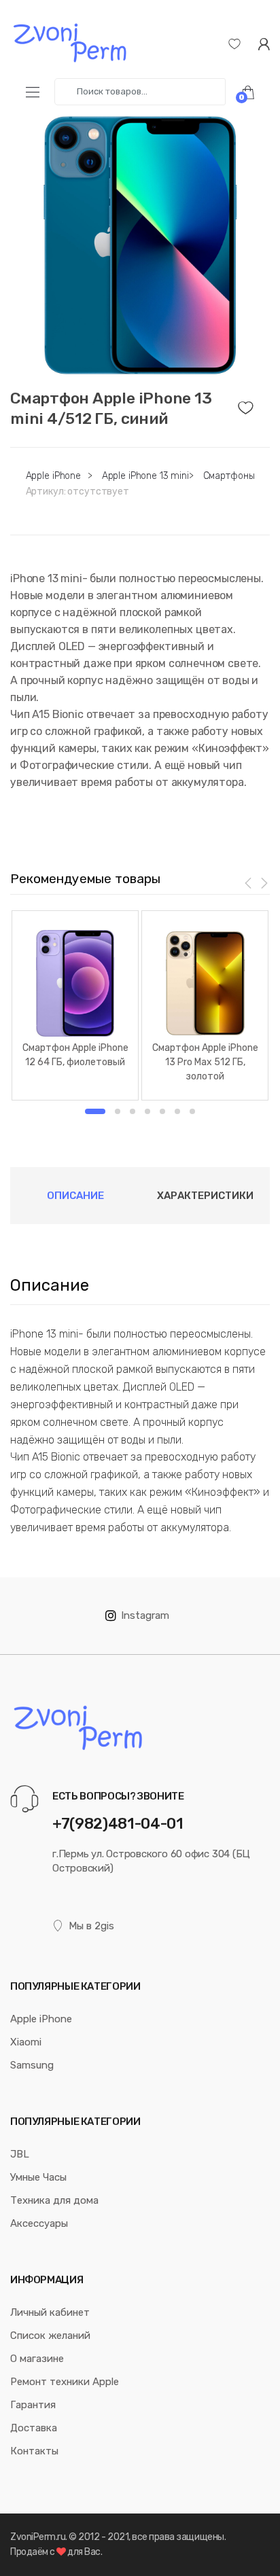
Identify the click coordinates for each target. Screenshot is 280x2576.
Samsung (32, 2065)
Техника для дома (54, 2200)
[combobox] (140, 92)
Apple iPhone (53, 476)
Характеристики (205, 1196)
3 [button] (133, 1111)
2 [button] (118, 1111)
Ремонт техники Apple (65, 2382)
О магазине (37, 2359)
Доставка (34, 2428)
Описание (75, 1196)
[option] (140, 245)
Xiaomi (26, 2042)
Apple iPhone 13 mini (145, 476)
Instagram (145, 1615)
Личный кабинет (50, 2312)
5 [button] (162, 1111)
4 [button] (147, 1111)
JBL (20, 2154)
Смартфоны (229, 476)
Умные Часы (38, 2177)
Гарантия (33, 2405)
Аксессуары (39, 2223)
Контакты (34, 2451)
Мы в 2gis (91, 1926)
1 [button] (95, 1111)
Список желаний (50, 2336)
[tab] (75, 1196)
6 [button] (177, 1111)
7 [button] (192, 1111)
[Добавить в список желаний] (254, 404)
